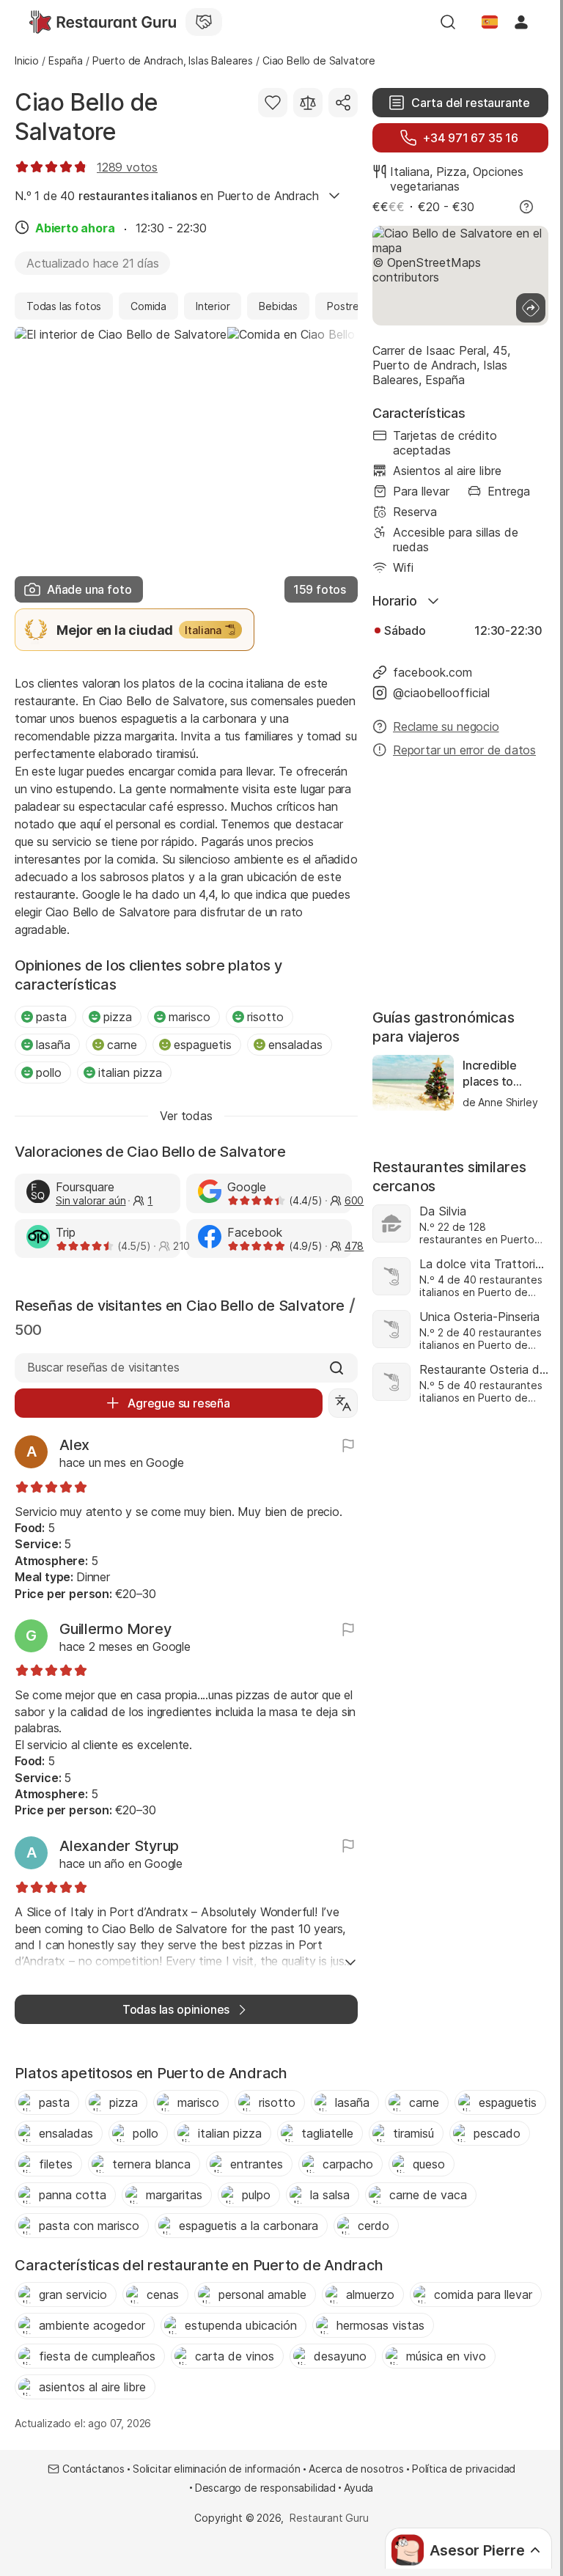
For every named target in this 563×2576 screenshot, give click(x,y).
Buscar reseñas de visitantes (103, 1367)
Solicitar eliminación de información (217, 2469)
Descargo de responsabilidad (265, 2488)
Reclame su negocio (446, 726)
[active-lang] (490, 22)
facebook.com (433, 672)
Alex (74, 1445)
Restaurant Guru (329, 2518)
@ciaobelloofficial (441, 693)
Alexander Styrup (119, 1846)
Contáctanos (93, 2469)
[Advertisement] (460, 885)
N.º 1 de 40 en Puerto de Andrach (166, 196)
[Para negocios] (204, 22)
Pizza (451, 172)
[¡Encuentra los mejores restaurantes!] (103, 22)
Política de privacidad (464, 2469)
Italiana (410, 172)
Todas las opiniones (176, 2009)
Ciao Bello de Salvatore (87, 117)
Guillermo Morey (115, 1629)
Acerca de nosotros (356, 2469)
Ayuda (358, 2488)
